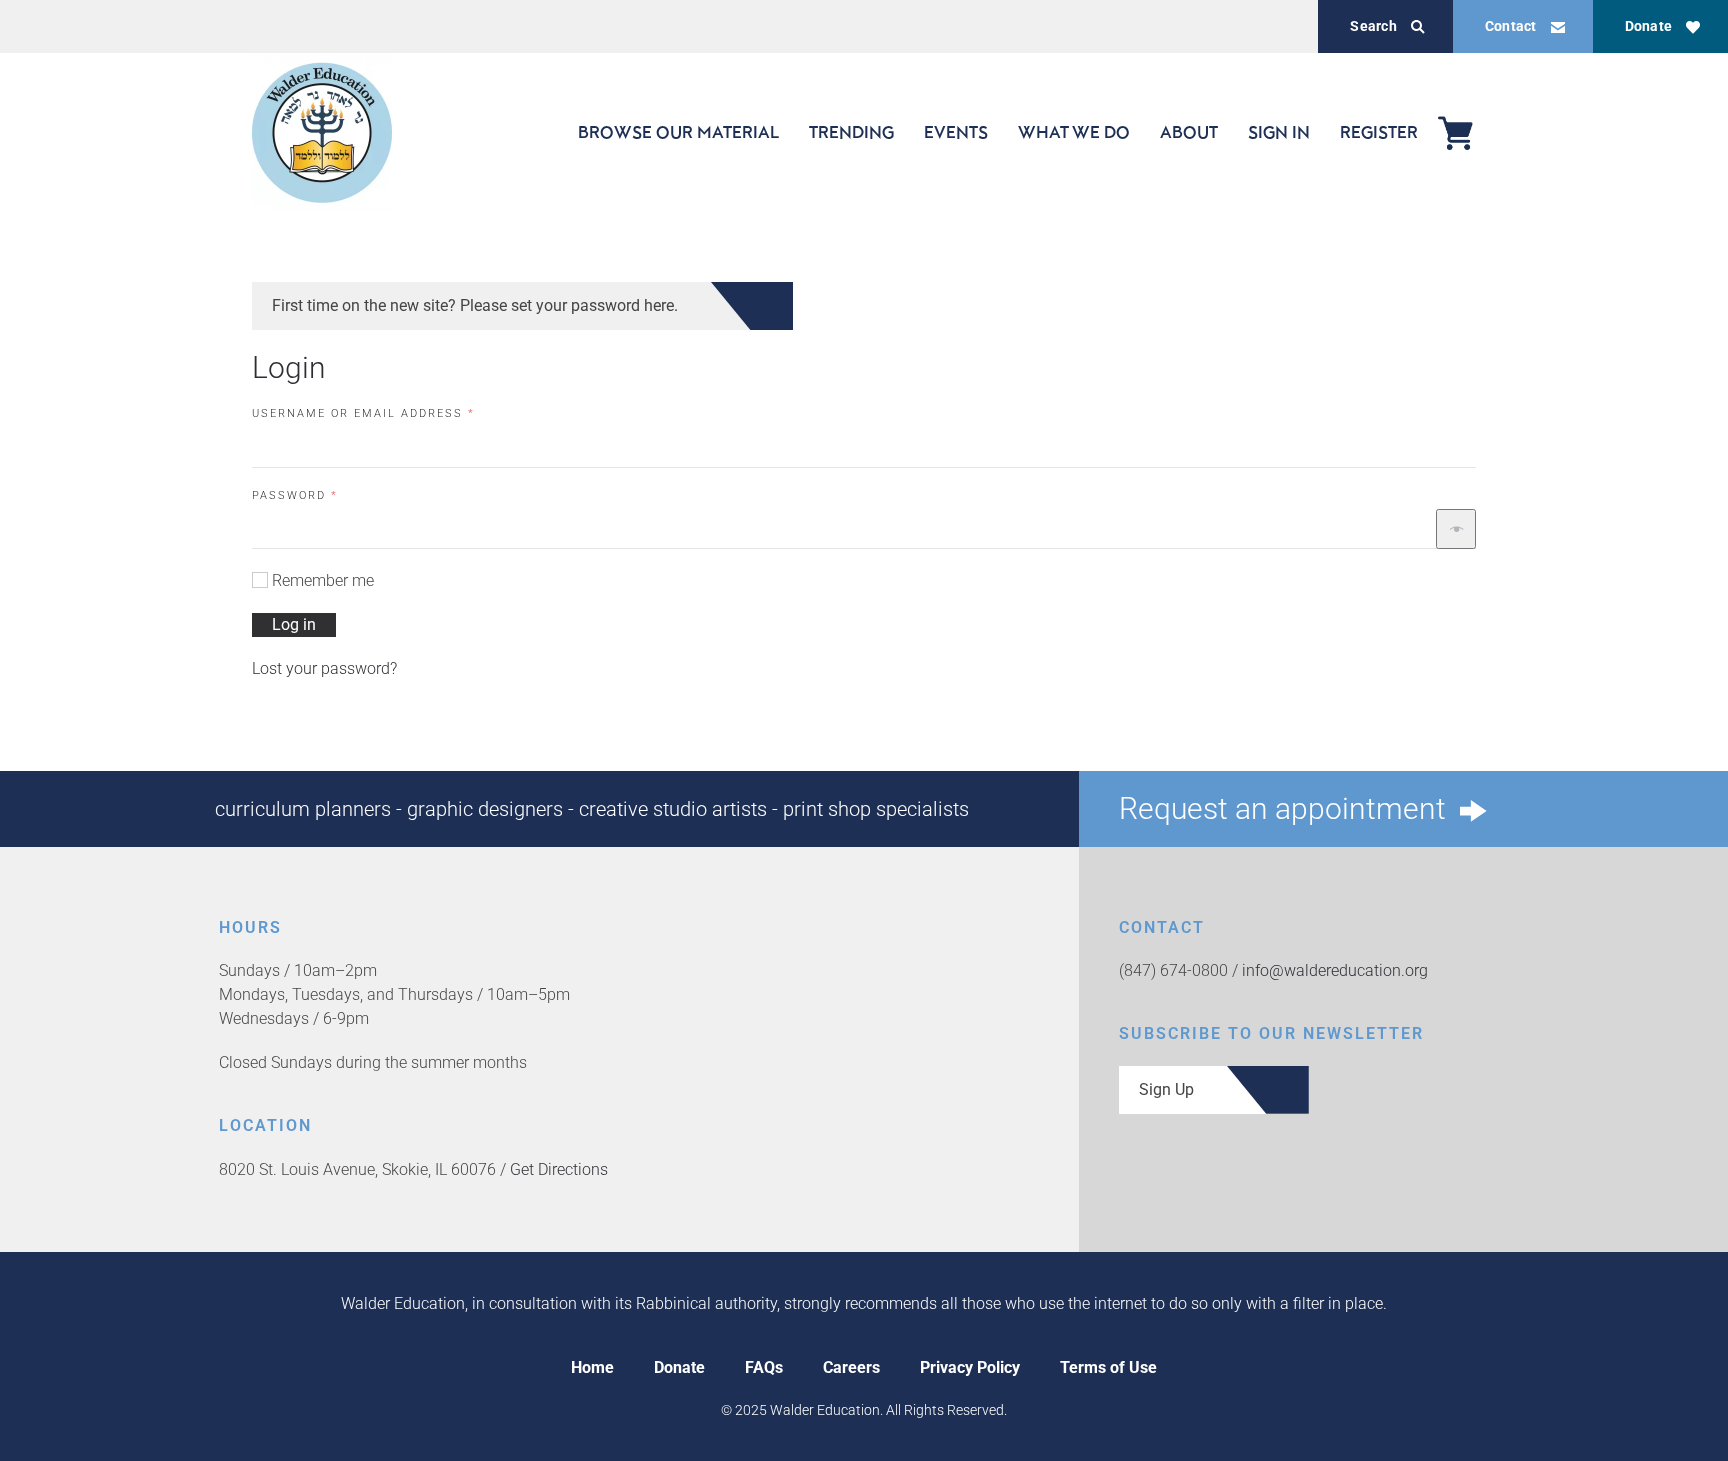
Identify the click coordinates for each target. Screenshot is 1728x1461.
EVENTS (956, 132)
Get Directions (559, 1169)
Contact (1511, 26)
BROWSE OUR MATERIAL (678, 132)
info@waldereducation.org (1335, 970)
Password (327, 495)
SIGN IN (1279, 132)
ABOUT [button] (1189, 132)
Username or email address (396, 413)
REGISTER (1379, 132)
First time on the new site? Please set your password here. (475, 305)
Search (1373, 26)
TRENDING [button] (851, 132)
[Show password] (1456, 529)
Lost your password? (324, 668)
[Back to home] (322, 132)
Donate (1648, 26)
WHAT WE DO (1074, 132)
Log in (294, 624)
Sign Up (1166, 1089)
